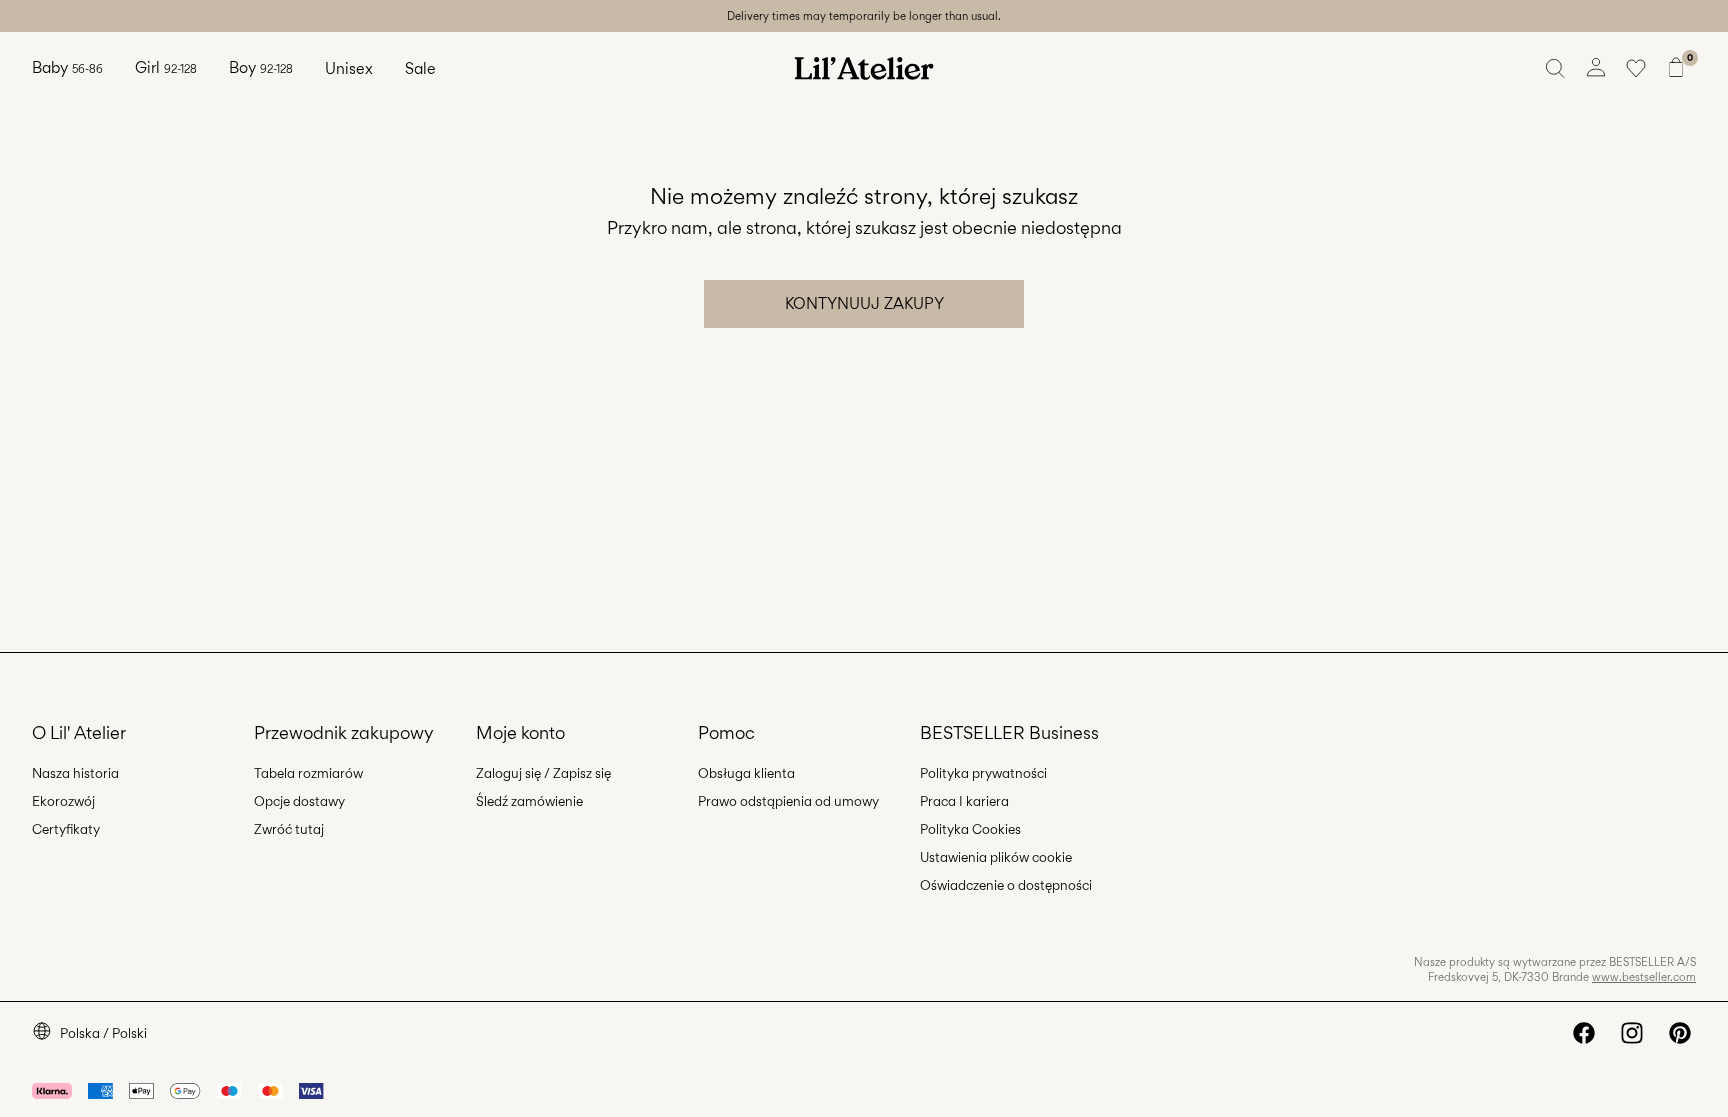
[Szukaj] (1556, 68)
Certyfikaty (66, 829)
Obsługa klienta (746, 773)
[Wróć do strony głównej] (864, 68)
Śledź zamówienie (529, 801)
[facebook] (1584, 1033)
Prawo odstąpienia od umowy (788, 801)
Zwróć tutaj (289, 829)
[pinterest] (1680, 1033)
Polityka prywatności (983, 773)
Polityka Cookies (970, 829)
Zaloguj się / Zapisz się (543, 773)
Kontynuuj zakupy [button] (864, 303)
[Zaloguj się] (1596, 68)
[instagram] (1632, 1033)
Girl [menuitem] (166, 67)
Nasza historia (75, 773)
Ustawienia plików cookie (996, 857)
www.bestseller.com (1644, 977)
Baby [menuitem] (67, 67)
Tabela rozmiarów (308, 773)
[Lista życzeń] (1636, 68)
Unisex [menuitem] (349, 68)
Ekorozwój (63, 801)
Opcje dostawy (299, 801)
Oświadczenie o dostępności (1006, 885)
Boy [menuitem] (261, 67)
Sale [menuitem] (420, 68)
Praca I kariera (964, 801)
